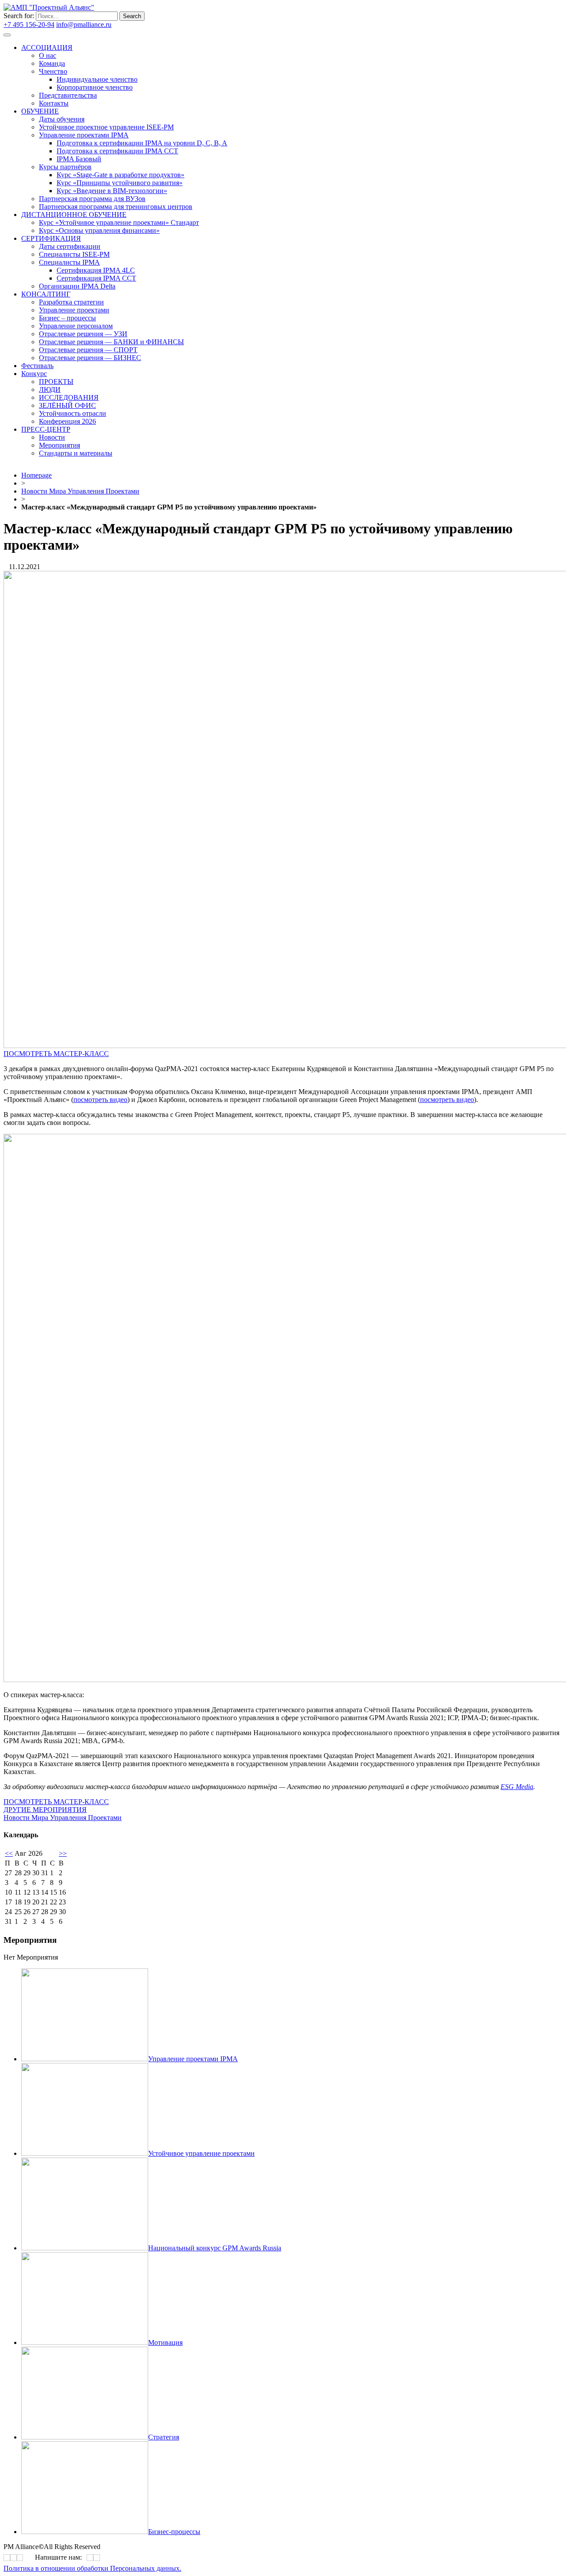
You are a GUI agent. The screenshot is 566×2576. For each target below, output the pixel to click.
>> (63, 1853)
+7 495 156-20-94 (29, 25)
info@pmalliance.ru (84, 25)
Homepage (36, 475)
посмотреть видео (100, 1100)
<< (9, 1853)
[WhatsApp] (90, 2558)
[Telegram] (231, 251)
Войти (123, 25)
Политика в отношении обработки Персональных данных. (92, 2568)
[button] (56, 1054)
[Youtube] (234, 251)
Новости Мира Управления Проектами (80, 491)
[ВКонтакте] (229, 251)
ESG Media (517, 1787)
